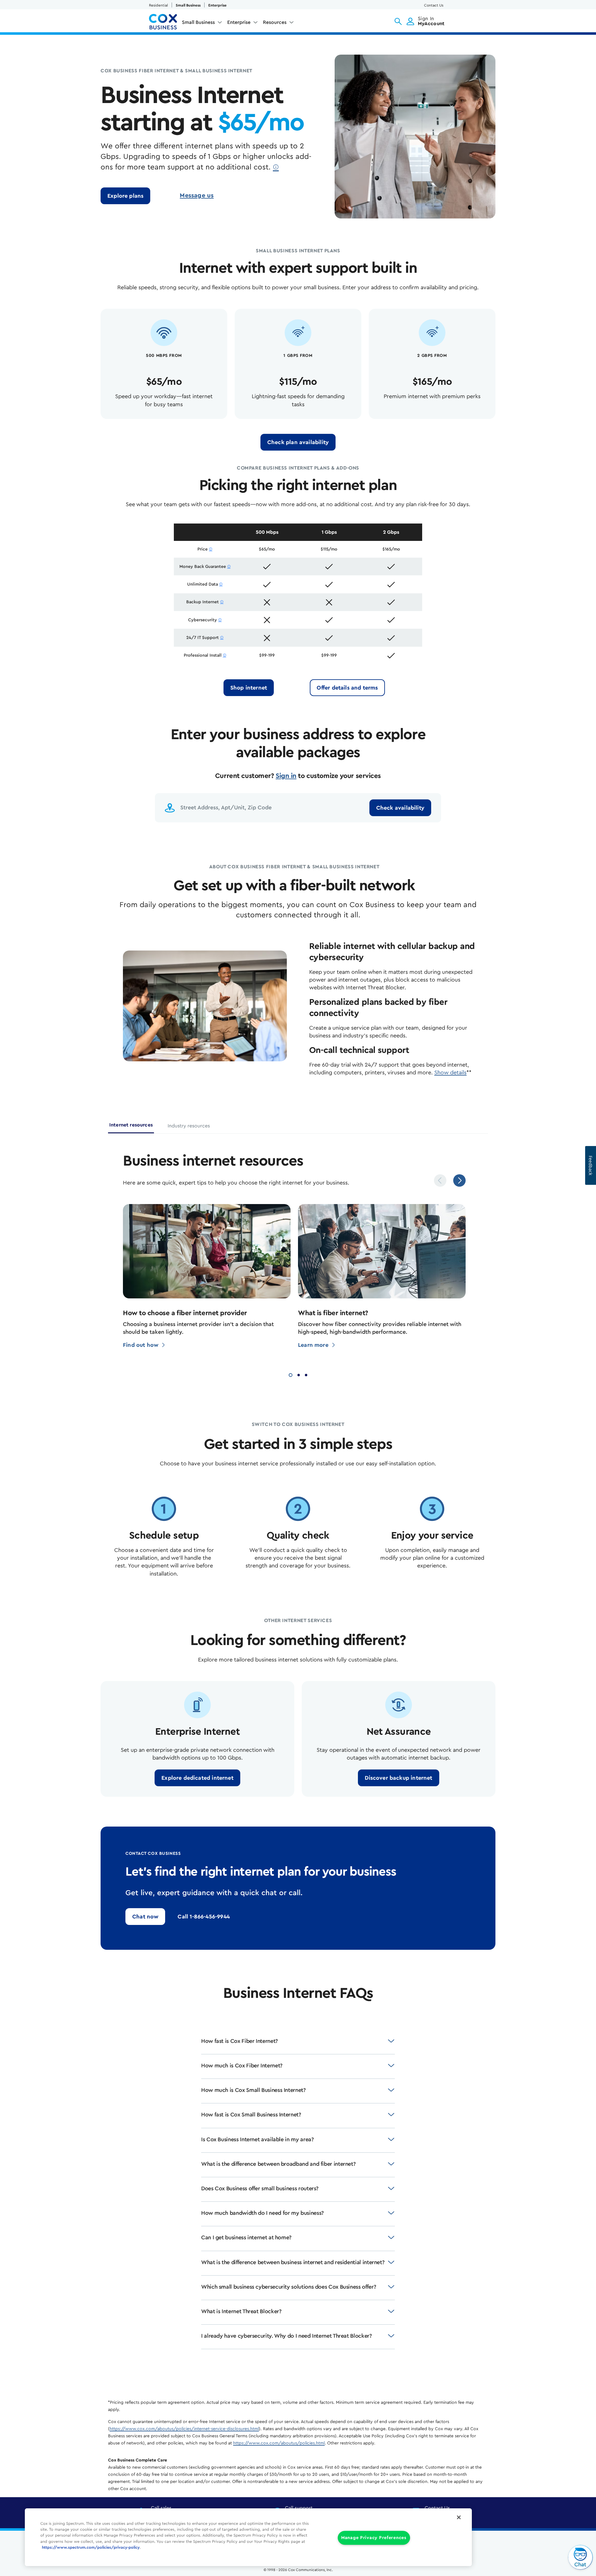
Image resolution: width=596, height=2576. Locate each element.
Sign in (286, 776)
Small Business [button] (198, 22)
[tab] (131, 1127)
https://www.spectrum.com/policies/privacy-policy (91, 2547)
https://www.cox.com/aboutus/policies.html (279, 2443)
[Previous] (440, 1180)
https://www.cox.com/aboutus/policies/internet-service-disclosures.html (184, 2429)
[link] (125, 196)
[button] (398, 21)
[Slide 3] (306, 1374)
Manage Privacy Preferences (374, 2538)
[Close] (459, 2517)
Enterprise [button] (239, 22)
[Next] (459, 1180)
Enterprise (217, 5)
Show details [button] (450, 1072)
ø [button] (276, 167)
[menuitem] (202, 24)
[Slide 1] (291, 1374)
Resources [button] (275, 22)
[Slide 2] (299, 1374)
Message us (197, 196)
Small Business (188, 5)
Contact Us (434, 5)
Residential (158, 5)
